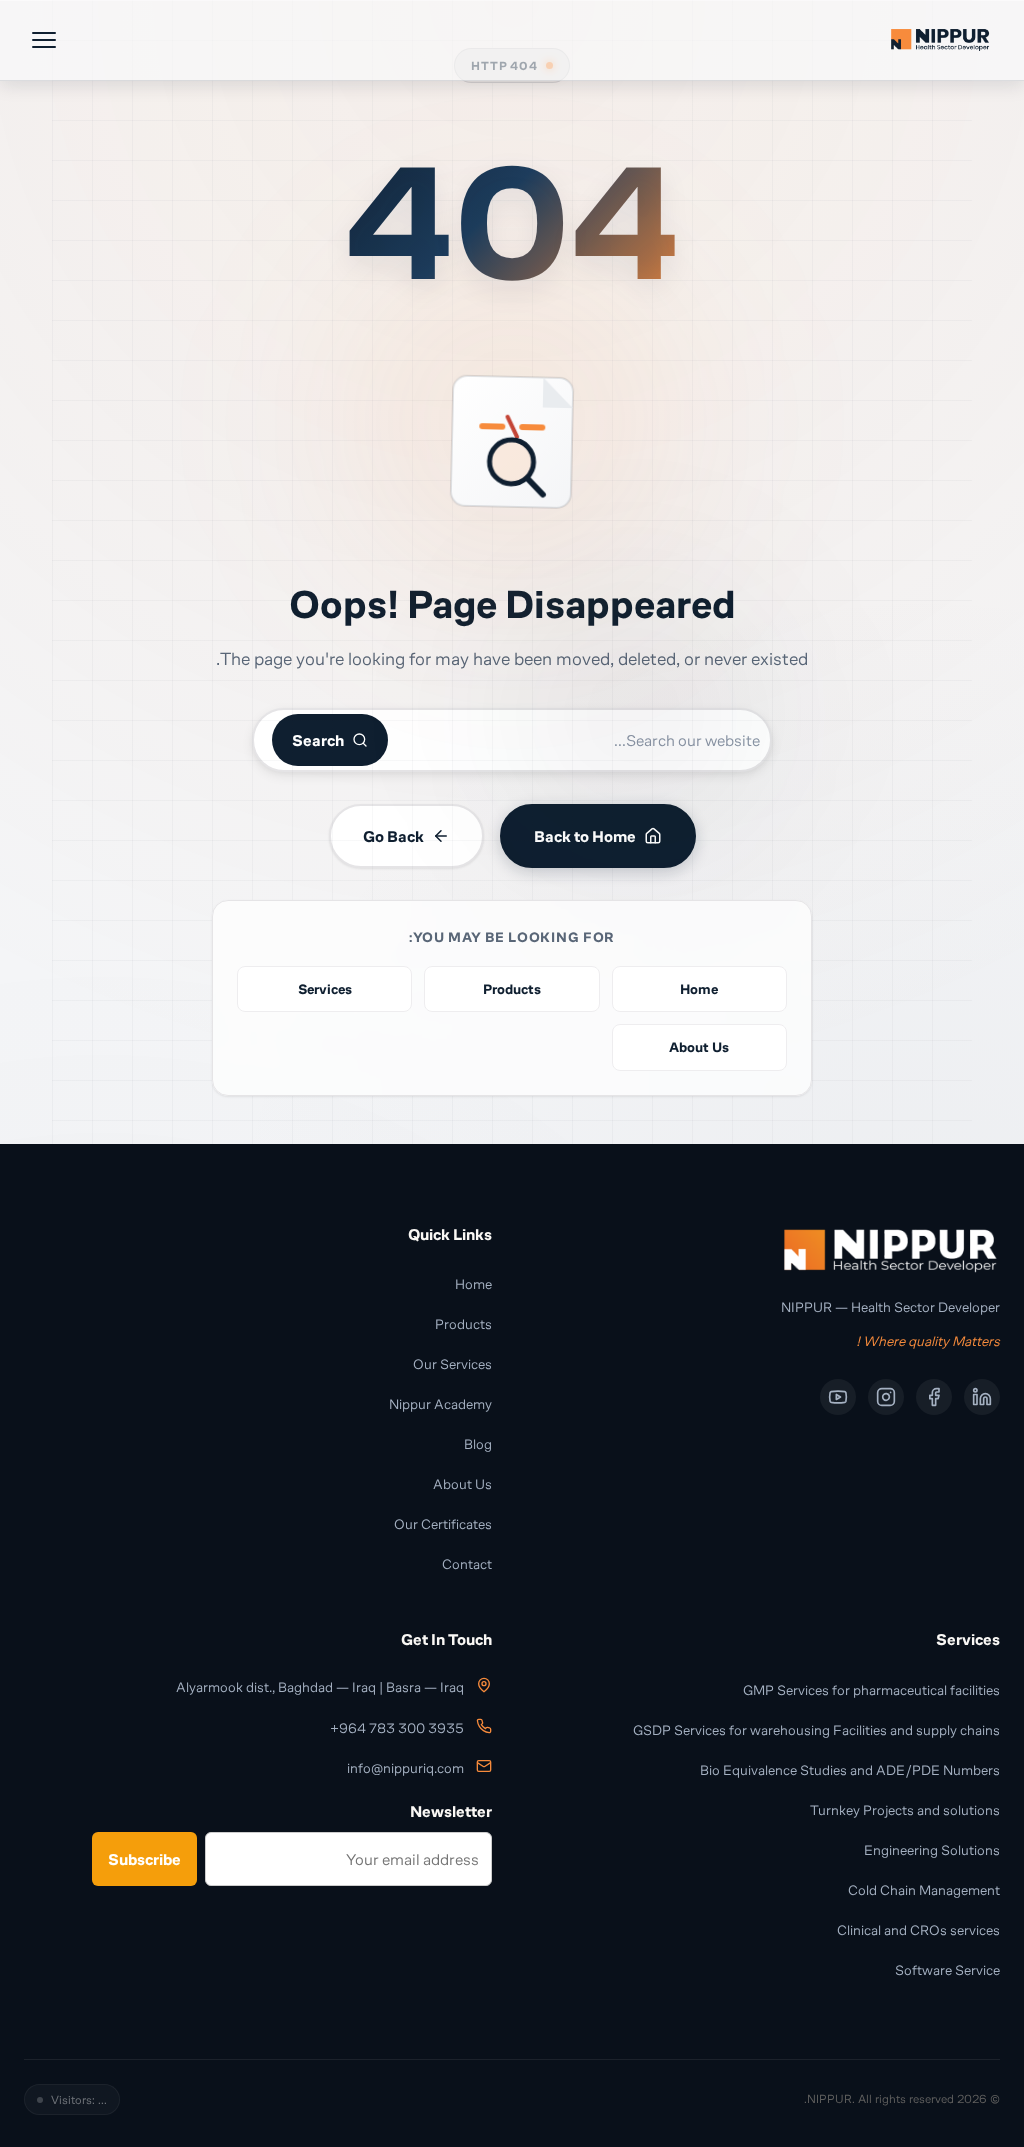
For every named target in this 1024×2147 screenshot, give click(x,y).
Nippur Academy (440, 1403)
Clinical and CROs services (918, 1929)
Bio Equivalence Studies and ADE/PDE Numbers (850, 1769)
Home (473, 1283)
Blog (478, 1443)
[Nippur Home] (940, 40)
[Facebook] (934, 1397)
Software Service (947, 1969)
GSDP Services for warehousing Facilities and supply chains (816, 1729)
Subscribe (144, 1859)
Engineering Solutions (932, 1849)
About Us (462, 1483)
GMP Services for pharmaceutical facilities (871, 1689)
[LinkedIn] (982, 1397)
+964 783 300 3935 (397, 1728)
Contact (467, 1563)
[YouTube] (838, 1397)
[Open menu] (44, 40)
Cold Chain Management (924, 1889)
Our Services (452, 1363)
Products (463, 1323)
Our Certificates (443, 1523)
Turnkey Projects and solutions (905, 1809)
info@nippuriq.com (405, 1768)
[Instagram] (886, 1397)
